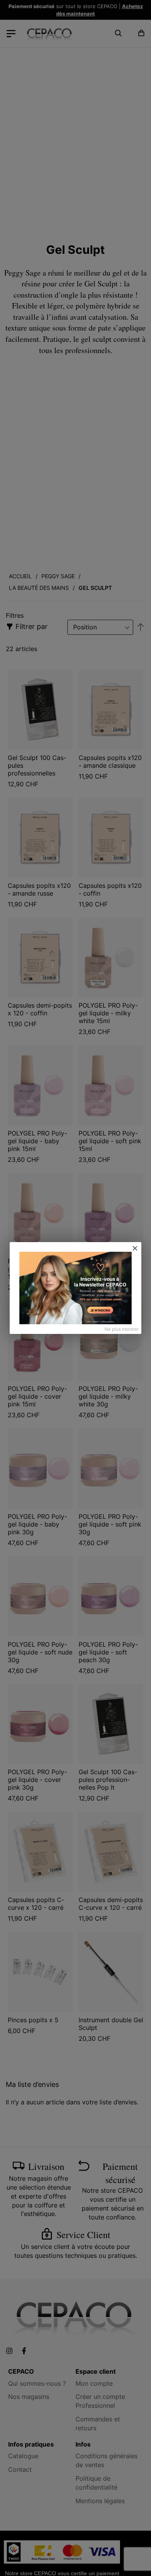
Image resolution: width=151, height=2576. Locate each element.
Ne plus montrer (122, 1329)
